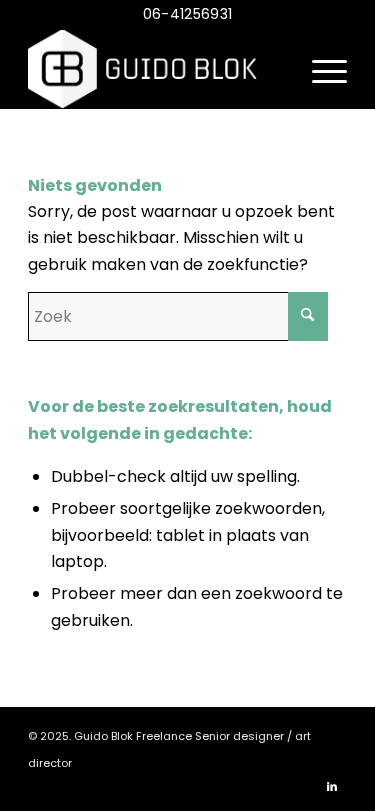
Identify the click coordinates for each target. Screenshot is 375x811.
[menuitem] (319, 69)
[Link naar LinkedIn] (332, 786)
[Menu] (319, 69)
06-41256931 (187, 14)
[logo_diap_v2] (155, 69)
